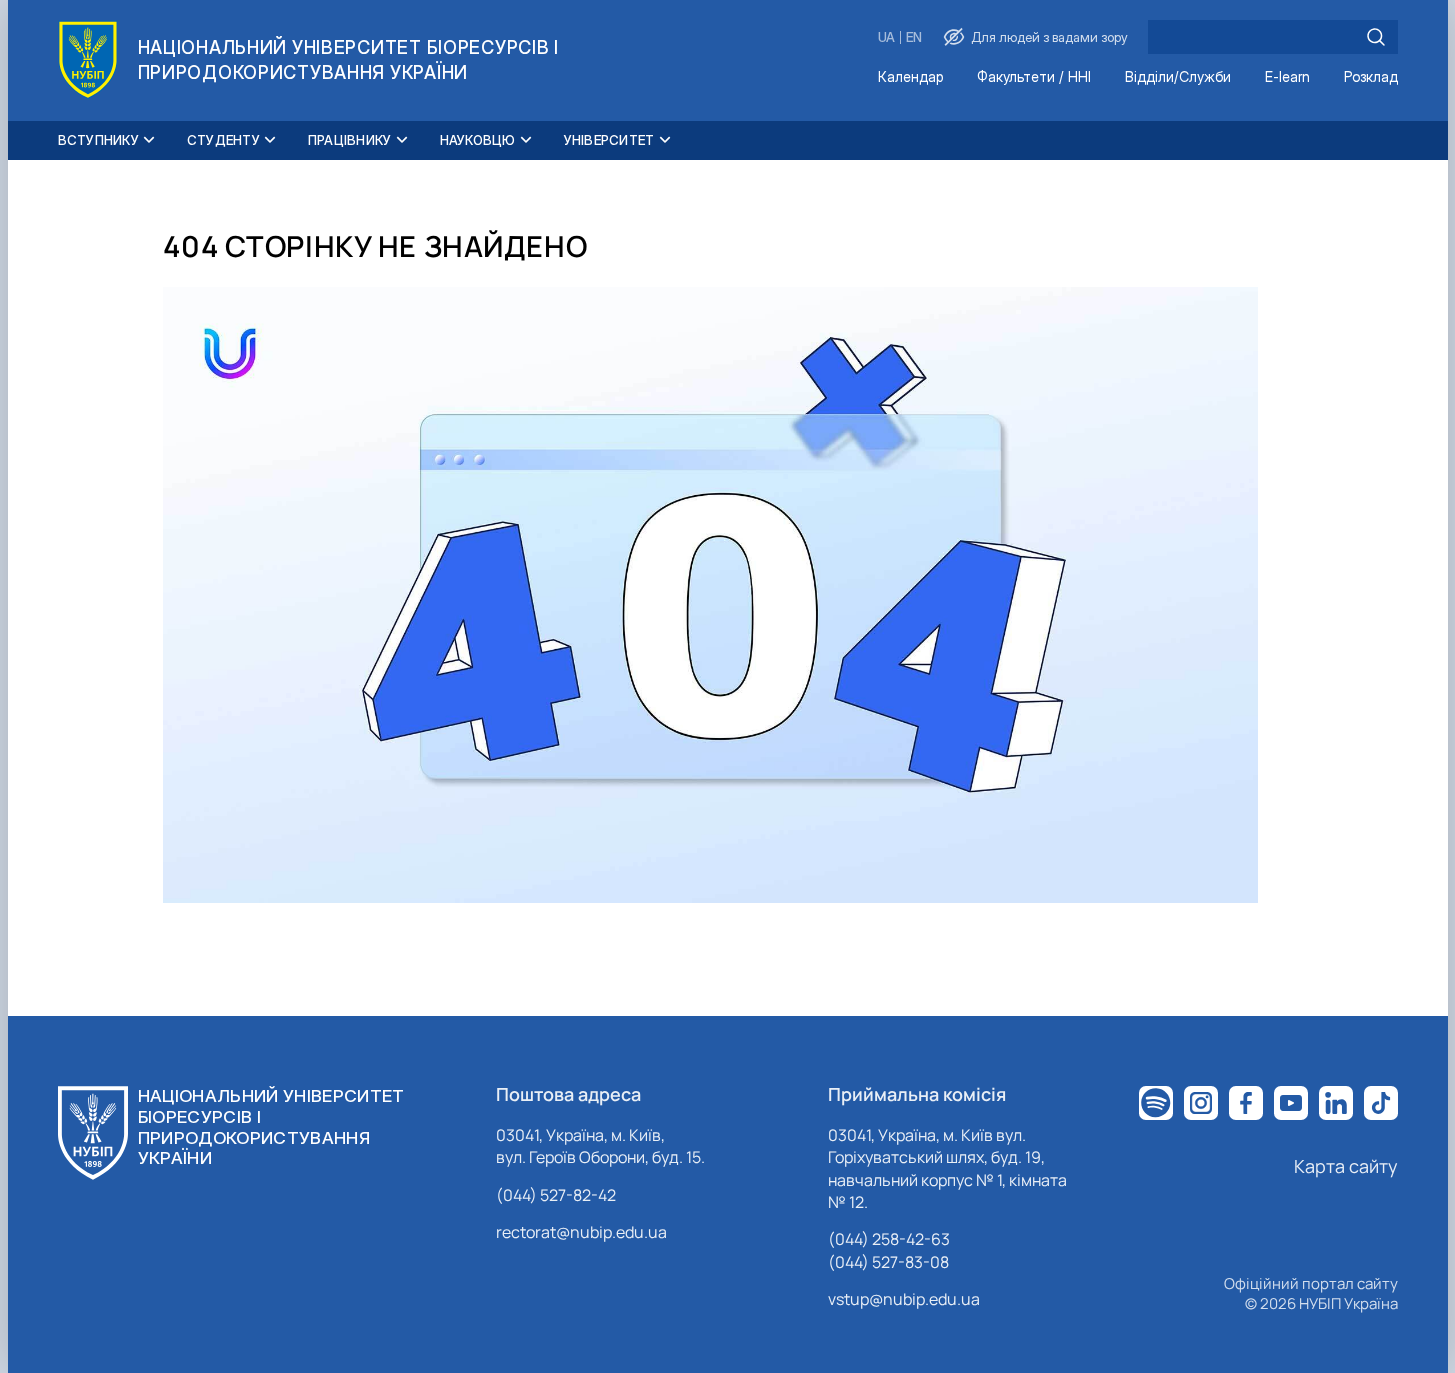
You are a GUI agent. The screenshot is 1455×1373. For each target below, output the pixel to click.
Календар (910, 77)
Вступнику (98, 140)
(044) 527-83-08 (888, 1262)
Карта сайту (1346, 1166)
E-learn (1287, 77)
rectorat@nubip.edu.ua (581, 1232)
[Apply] (1376, 37)
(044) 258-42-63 (889, 1239)
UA (886, 37)
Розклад (1371, 77)
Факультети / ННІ (1034, 77)
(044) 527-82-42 (556, 1195)
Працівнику (350, 140)
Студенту (223, 140)
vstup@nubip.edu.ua (904, 1299)
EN (914, 37)
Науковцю (478, 140)
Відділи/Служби (1178, 77)
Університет (609, 140)
